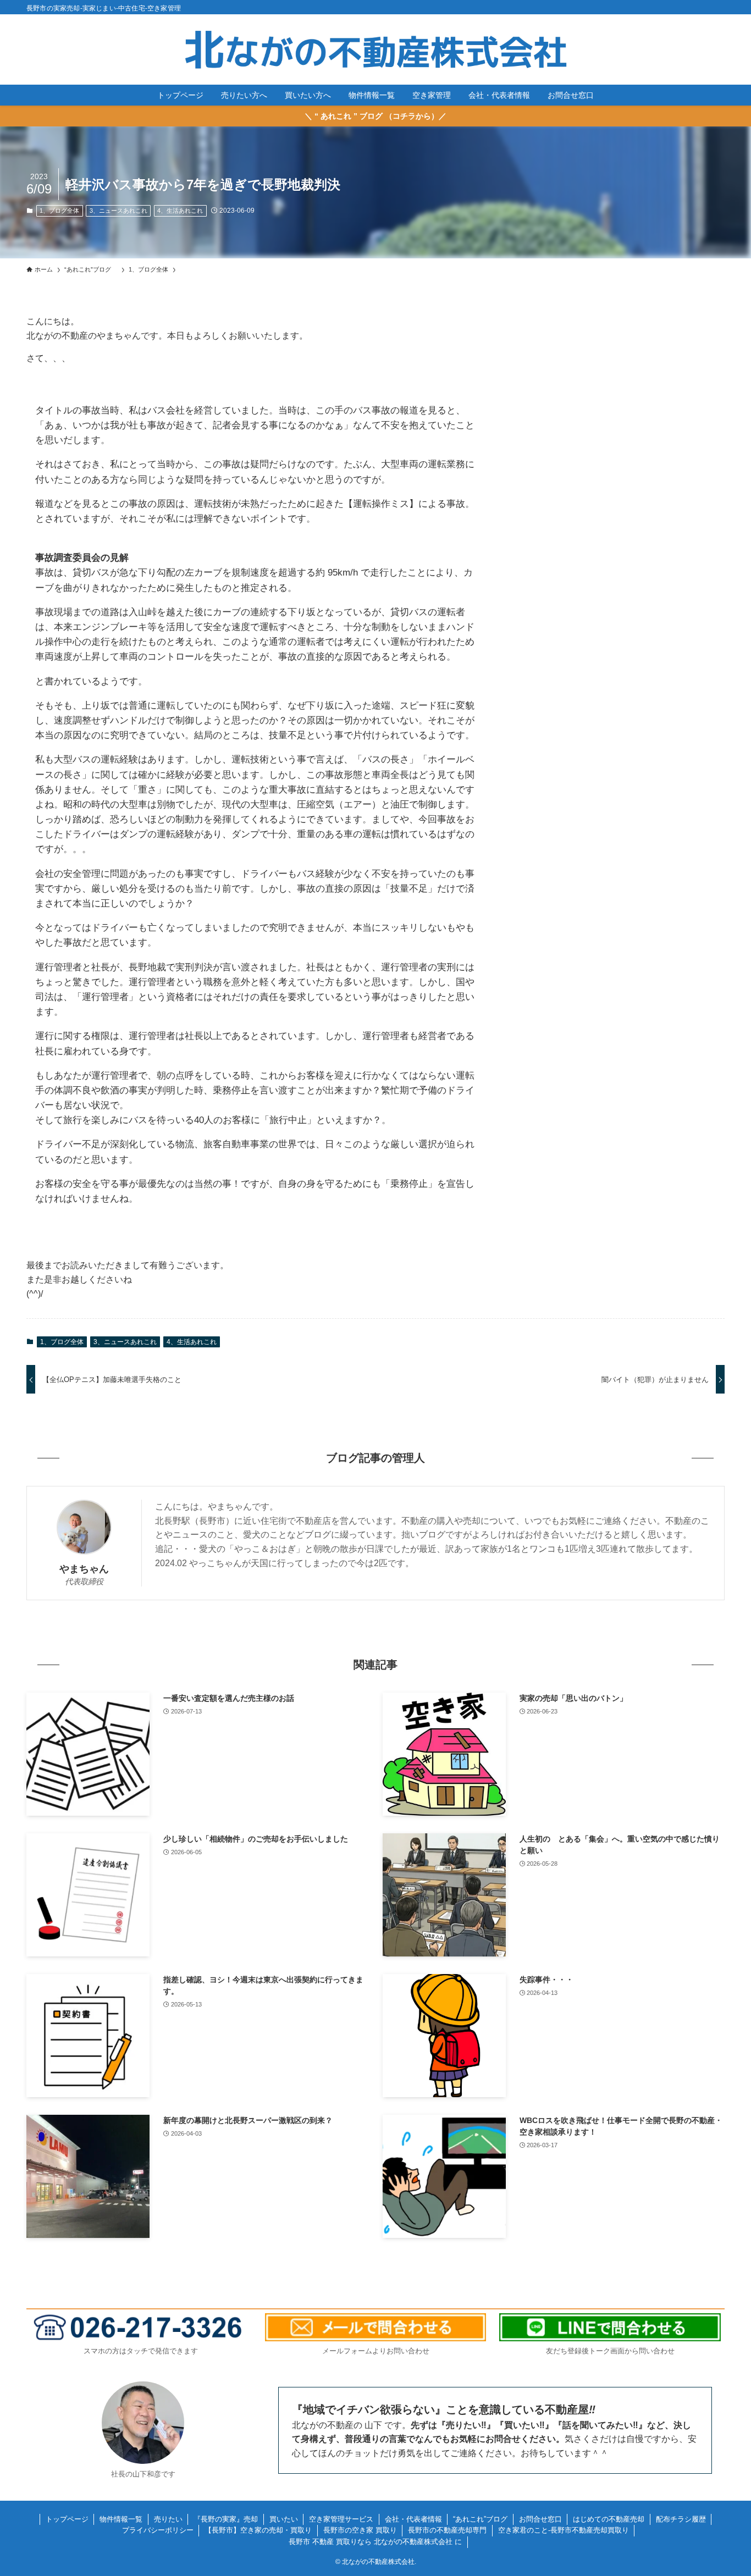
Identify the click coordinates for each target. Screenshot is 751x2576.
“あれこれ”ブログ (480, 2519)
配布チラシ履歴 (681, 2519)
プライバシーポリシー (158, 2530)
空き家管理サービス (341, 2519)
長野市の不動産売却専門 (447, 2530)
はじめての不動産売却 (609, 2519)
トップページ (67, 2519)
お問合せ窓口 (540, 2519)
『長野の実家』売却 (226, 2519)
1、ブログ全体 (59, 211)
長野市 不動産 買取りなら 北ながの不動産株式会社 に (375, 2542)
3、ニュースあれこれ (118, 211)
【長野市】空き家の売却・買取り (258, 2530)
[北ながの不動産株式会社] (375, 49)
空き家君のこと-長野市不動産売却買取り (564, 2530)
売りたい (168, 2519)
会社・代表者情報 (413, 2519)
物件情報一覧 (121, 2519)
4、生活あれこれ (180, 211)
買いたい (284, 2519)
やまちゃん (84, 1569)
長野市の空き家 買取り (360, 2530)
